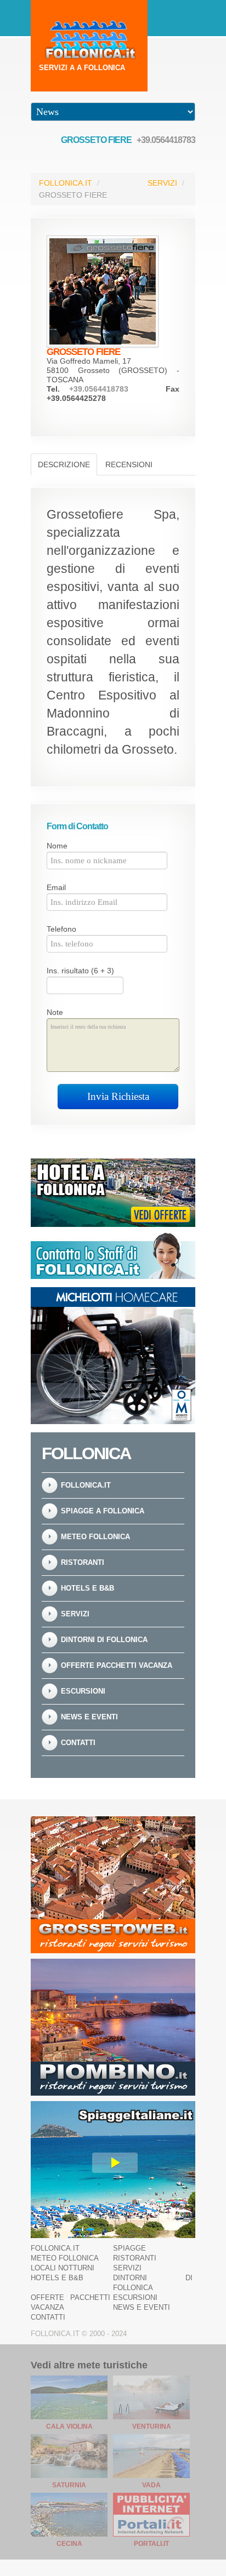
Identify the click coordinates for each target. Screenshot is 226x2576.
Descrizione (64, 464)
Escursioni (83, 1691)
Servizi (162, 183)
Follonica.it (66, 183)
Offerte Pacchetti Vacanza (117, 1665)
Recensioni (129, 464)
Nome (57, 846)
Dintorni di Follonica (104, 1640)
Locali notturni (63, 2268)
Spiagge (129, 2248)
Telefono (61, 929)
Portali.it (151, 2544)
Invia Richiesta (118, 1096)
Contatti (78, 1743)
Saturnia (69, 2485)
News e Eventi (89, 1717)
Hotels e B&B (87, 1588)
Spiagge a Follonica (103, 1511)
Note (55, 1012)
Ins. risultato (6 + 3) (80, 971)
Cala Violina (69, 2426)
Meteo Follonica (95, 1537)
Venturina (152, 2426)
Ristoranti (83, 1562)
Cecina (69, 2544)
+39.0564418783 (166, 140)
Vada (151, 2485)
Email (56, 887)
